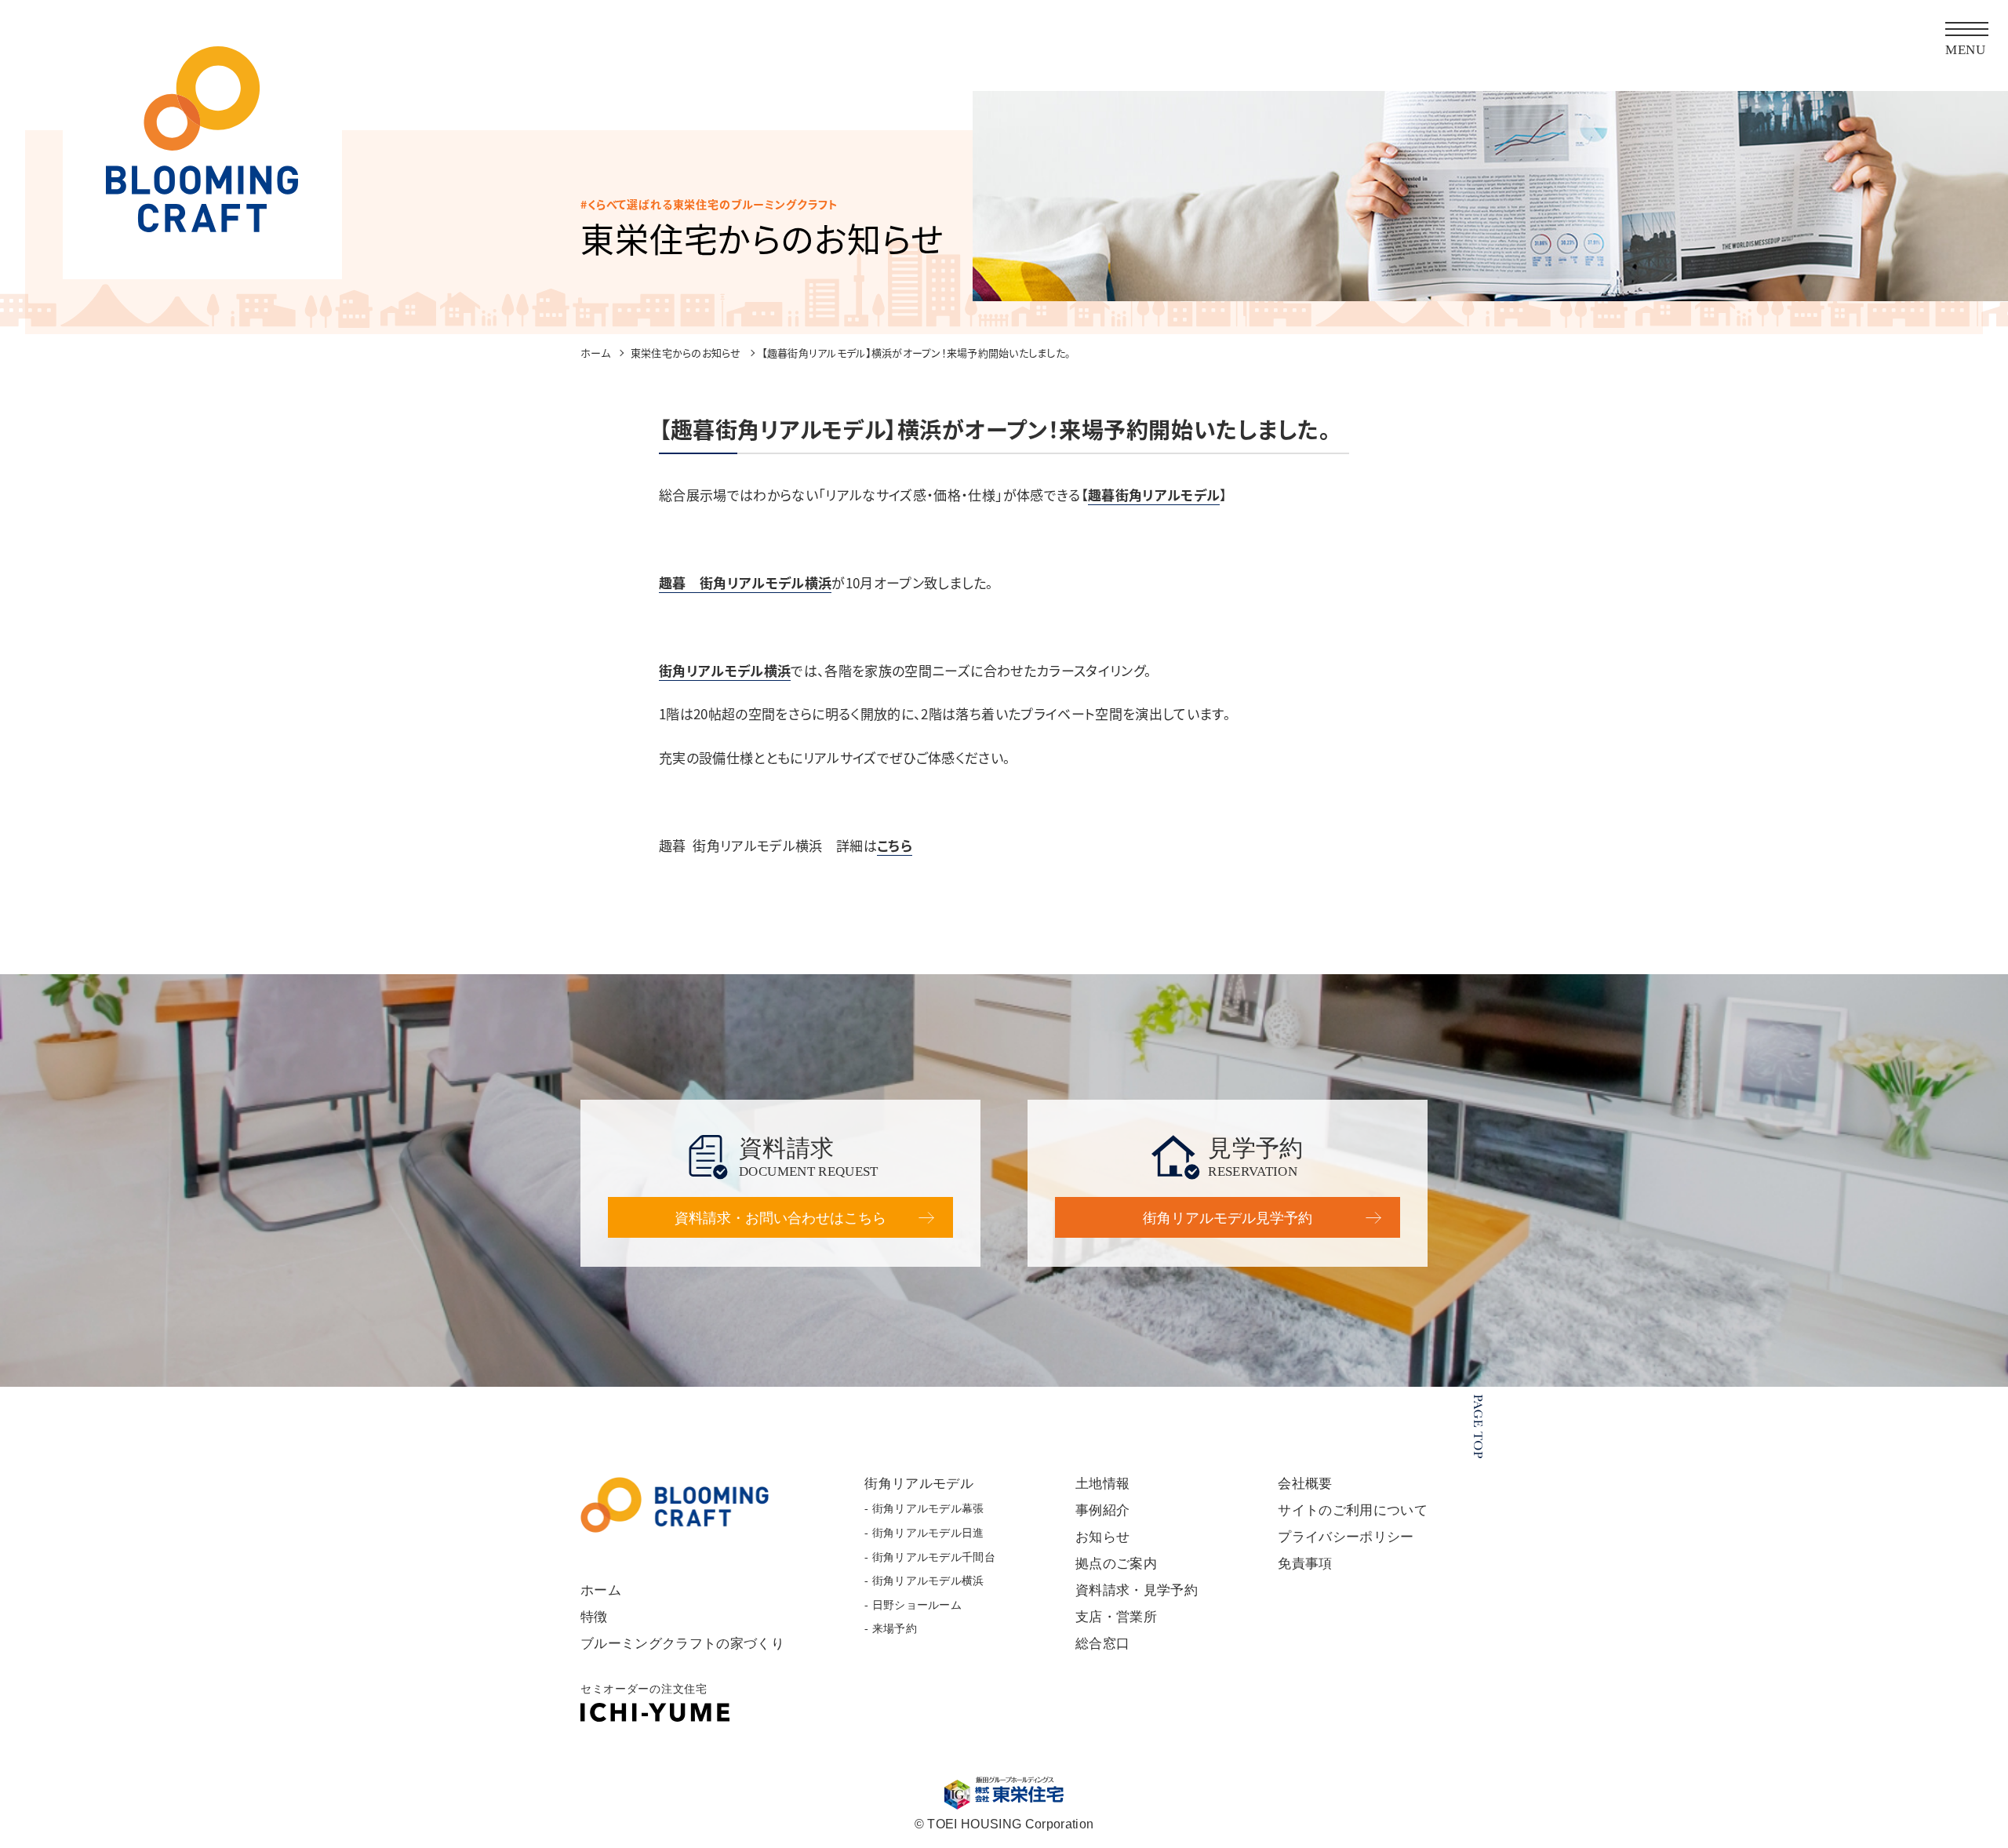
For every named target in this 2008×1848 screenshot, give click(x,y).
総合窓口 (1102, 1644)
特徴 (594, 1617)
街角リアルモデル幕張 (928, 1509)
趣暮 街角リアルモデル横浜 (745, 582)
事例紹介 (1102, 1510)
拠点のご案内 (1116, 1564)
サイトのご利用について (1353, 1510)
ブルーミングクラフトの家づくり (682, 1644)
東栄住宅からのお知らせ (686, 353)
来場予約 (895, 1629)
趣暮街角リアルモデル (1154, 495)
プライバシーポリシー (1346, 1537)
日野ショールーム (917, 1605)
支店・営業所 (1116, 1617)
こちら (895, 845)
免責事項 (1305, 1564)
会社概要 (1305, 1484)
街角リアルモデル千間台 (934, 1557)
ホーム (595, 353)
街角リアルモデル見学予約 (1228, 1218)
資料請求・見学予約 (1137, 1590)
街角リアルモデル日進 (928, 1533)
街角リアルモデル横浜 (725, 670)
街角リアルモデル (919, 1484)
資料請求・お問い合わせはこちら (780, 1218)
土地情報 (1102, 1484)
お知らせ (1102, 1537)
